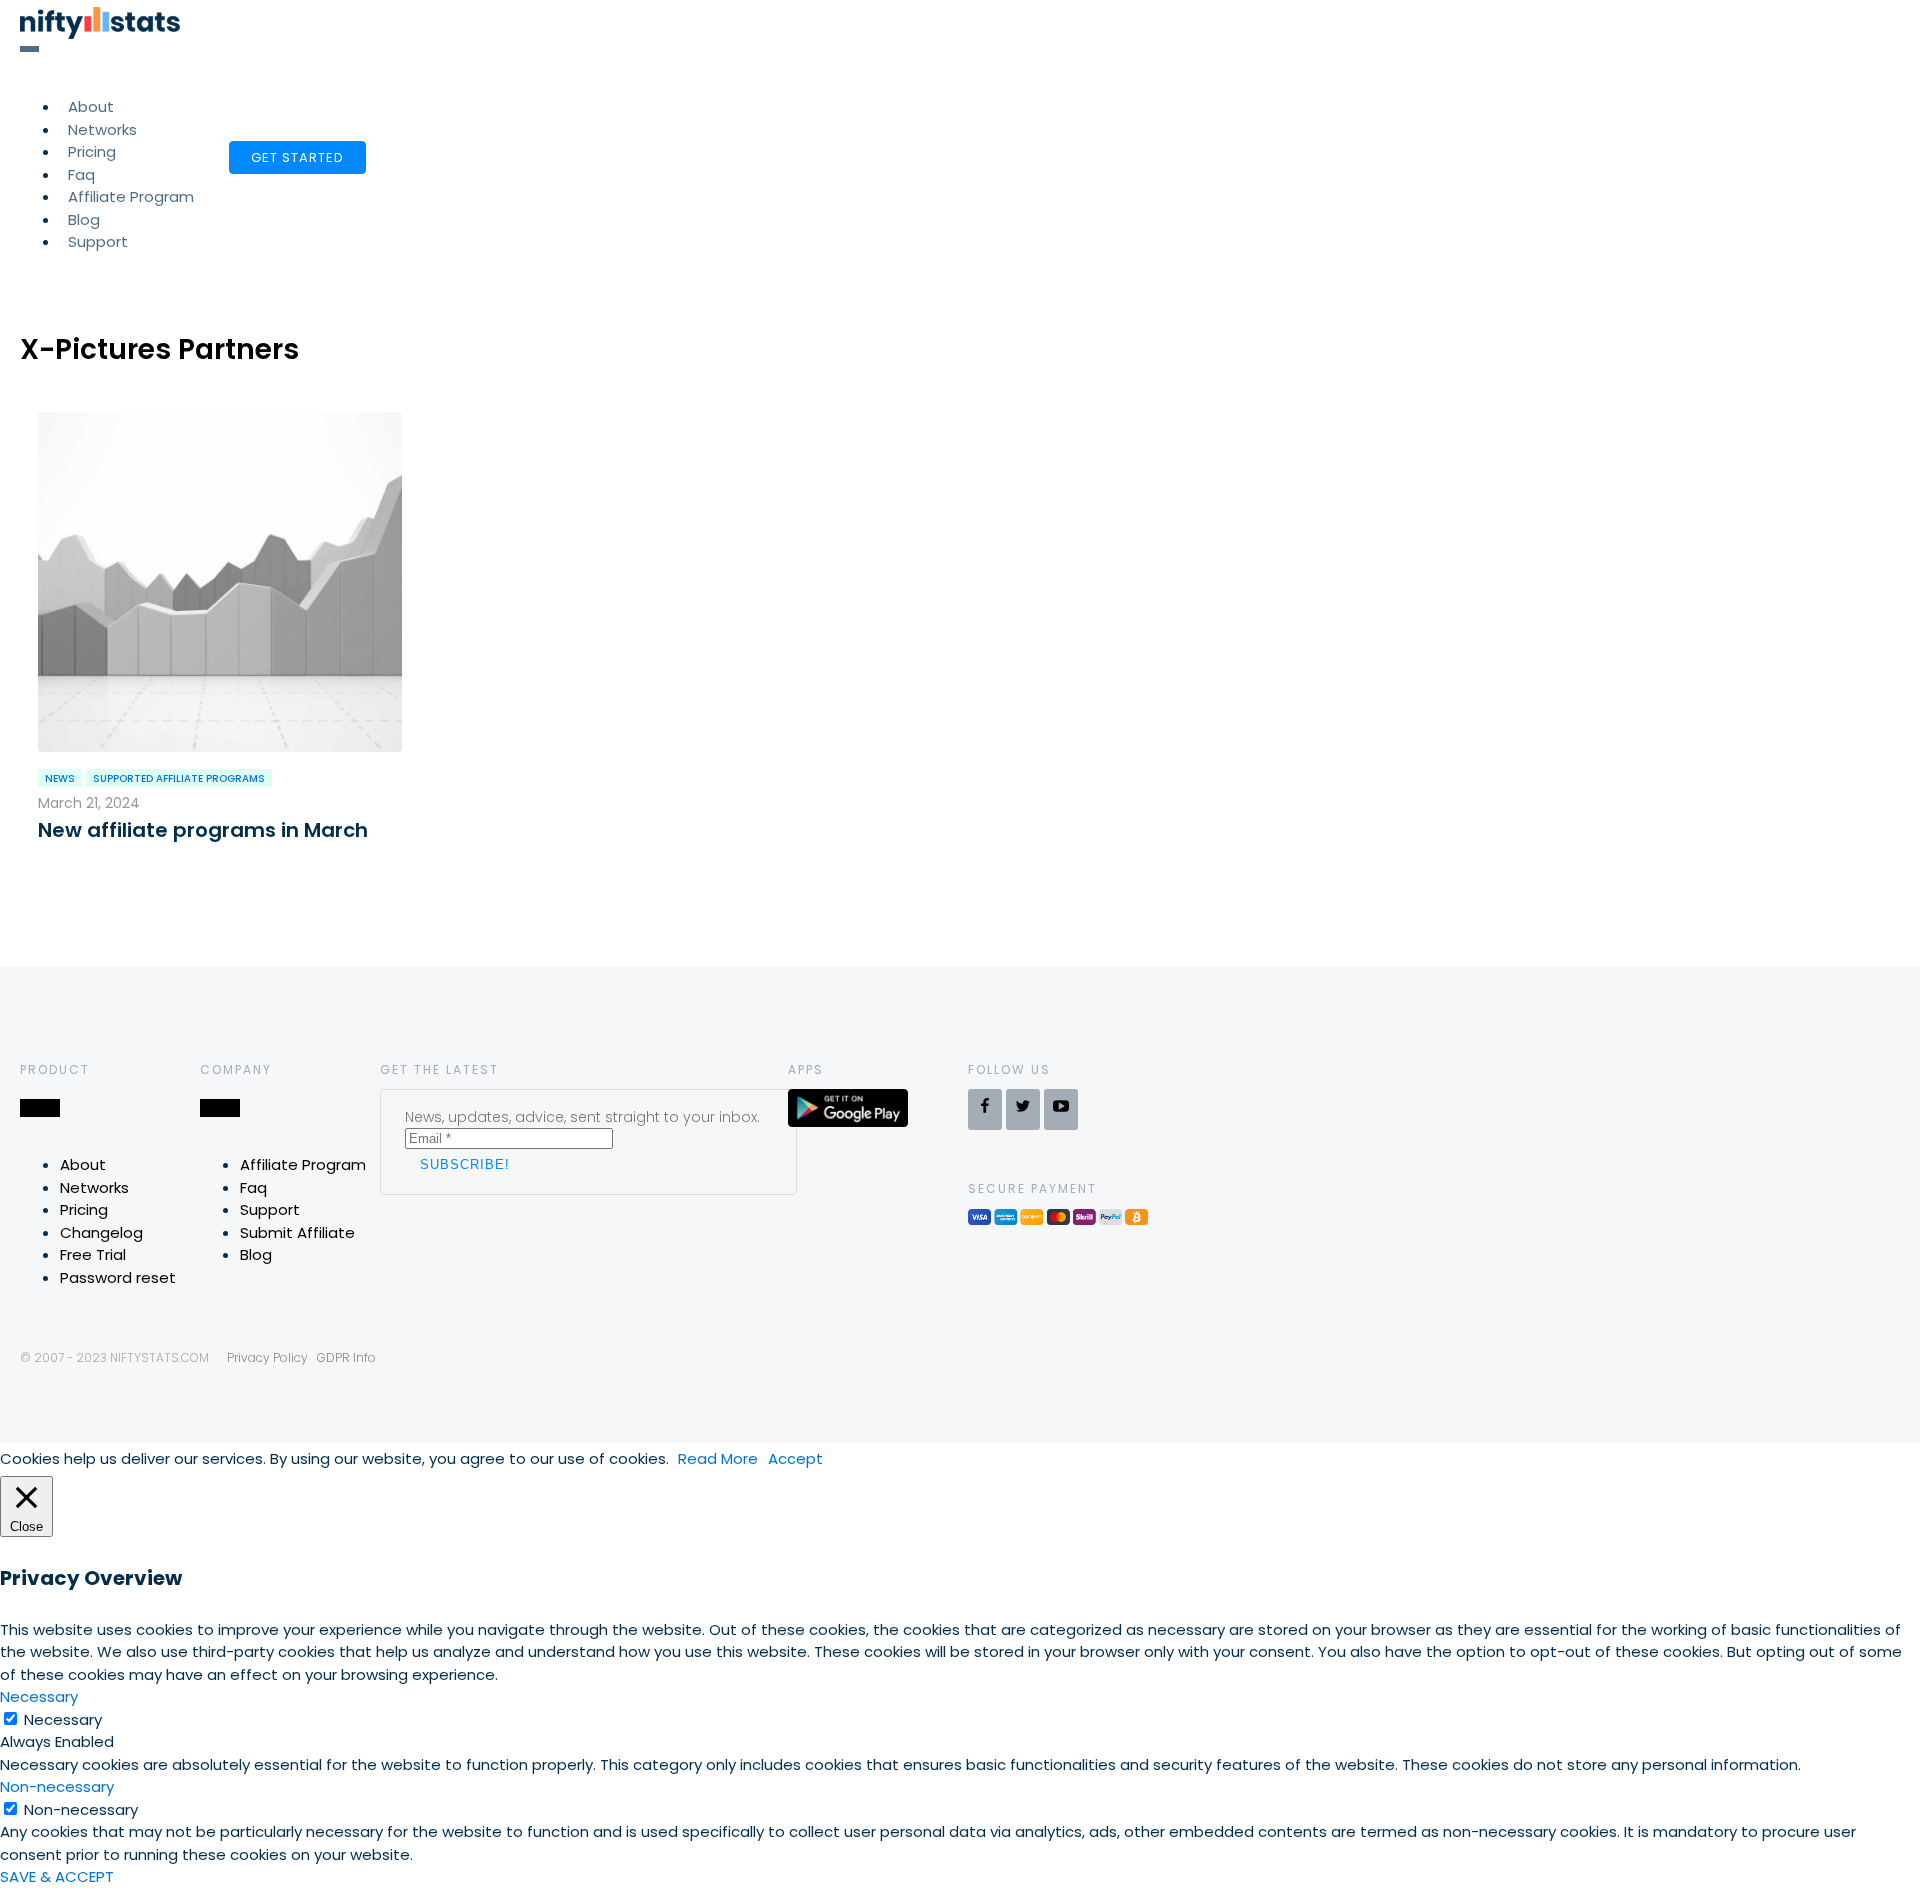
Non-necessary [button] (57, 1786)
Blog (256, 1254)
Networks (94, 1187)
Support (98, 241)
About (83, 1164)
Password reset (118, 1277)
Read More (718, 1458)
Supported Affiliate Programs (179, 778)
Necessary (63, 1719)
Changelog (101, 1232)
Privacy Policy (267, 1357)
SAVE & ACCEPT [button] (57, 1876)
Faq (253, 1187)
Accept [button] (795, 1458)
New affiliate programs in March (203, 830)
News (60, 778)
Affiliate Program (131, 196)
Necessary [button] (39, 1696)
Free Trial (93, 1254)
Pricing (84, 1209)
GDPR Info (346, 1357)
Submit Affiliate (297, 1232)
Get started (297, 157)
